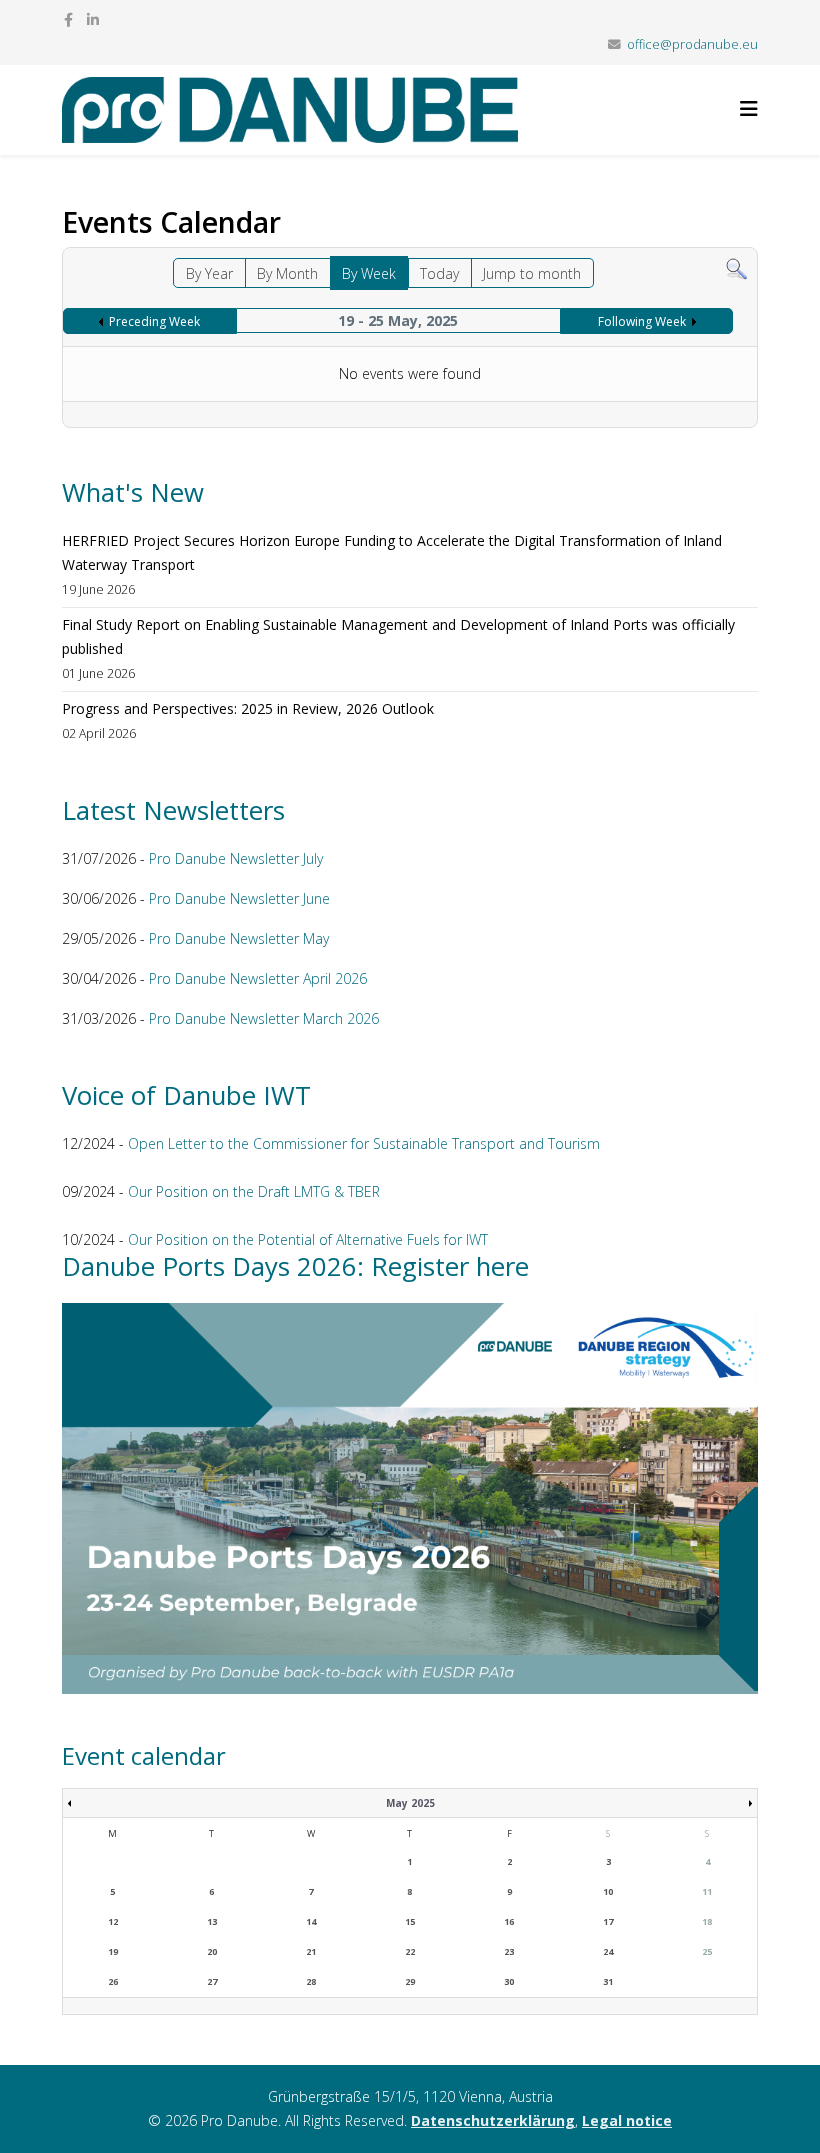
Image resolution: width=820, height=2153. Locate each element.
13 (212, 1921)
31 (608, 1981)
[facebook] (68, 19)
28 (311, 1981)
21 (311, 1951)
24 (608, 1951)
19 (113, 1951)
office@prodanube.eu (692, 44)
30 (509, 1981)
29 (410, 1981)
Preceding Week (154, 321)
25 (707, 1951)
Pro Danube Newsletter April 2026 (258, 978)
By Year (209, 273)
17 (608, 1921)
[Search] (736, 269)
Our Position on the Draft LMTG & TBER (254, 1191)
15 (410, 1921)
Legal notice (627, 2120)
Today (439, 273)
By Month (287, 273)
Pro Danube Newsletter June (239, 898)
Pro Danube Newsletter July (236, 858)
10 (608, 1891)
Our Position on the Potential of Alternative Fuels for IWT (308, 1239)
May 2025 (410, 1803)
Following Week (642, 321)
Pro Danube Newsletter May (239, 938)
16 (509, 1921)
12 (113, 1921)
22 (410, 1951)
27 (212, 1981)
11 (707, 1891)
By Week (369, 273)
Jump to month (532, 273)
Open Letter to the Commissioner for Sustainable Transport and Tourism (364, 1143)
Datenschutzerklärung (493, 2120)
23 (509, 1951)
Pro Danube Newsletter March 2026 (264, 1018)
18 (707, 1921)
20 (212, 1951)
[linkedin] (93, 19)
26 (113, 1981)
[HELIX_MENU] (749, 108)
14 (311, 1921)
